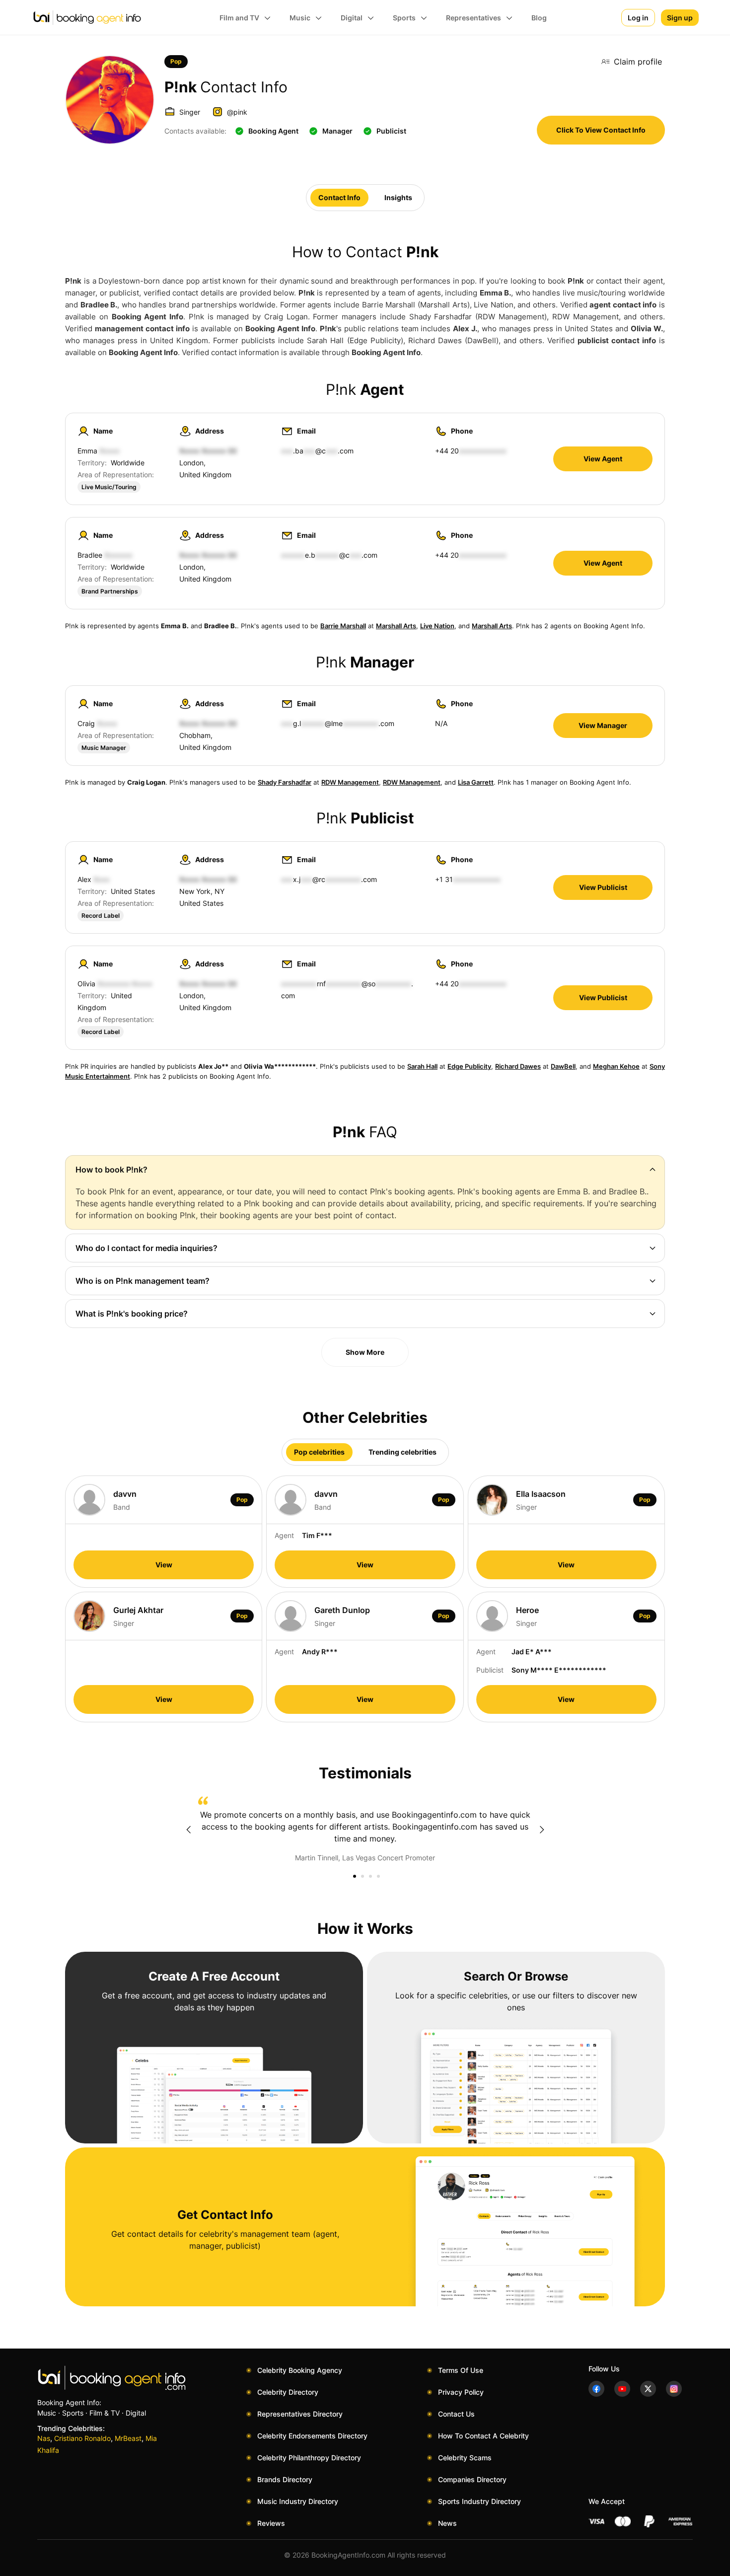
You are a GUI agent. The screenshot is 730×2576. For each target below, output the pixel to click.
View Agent (603, 459)
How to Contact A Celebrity (483, 2436)
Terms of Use (461, 2370)
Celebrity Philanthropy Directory (309, 2458)
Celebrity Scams (465, 2458)
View (164, 1565)
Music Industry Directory (298, 2501)
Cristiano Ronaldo (82, 2438)
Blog (539, 18)
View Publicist (603, 887)
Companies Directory (472, 2479)
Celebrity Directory (288, 2392)
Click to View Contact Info (601, 130)
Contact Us (456, 2414)
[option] (365, 1830)
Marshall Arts (396, 626)
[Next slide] (542, 1830)
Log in (638, 18)
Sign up (680, 18)
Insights (398, 197)
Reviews (271, 2523)
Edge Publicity (469, 1066)
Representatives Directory (300, 2414)
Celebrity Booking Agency (300, 2370)
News (447, 2523)
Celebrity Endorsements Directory (312, 2436)
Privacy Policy (461, 2392)
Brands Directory (285, 2479)
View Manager (603, 725)
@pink (237, 112)
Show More (365, 1352)
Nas (44, 2438)
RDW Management (350, 782)
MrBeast (128, 2438)
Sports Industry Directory (479, 2501)
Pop (176, 61)
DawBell (563, 1066)
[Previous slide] (188, 1830)
